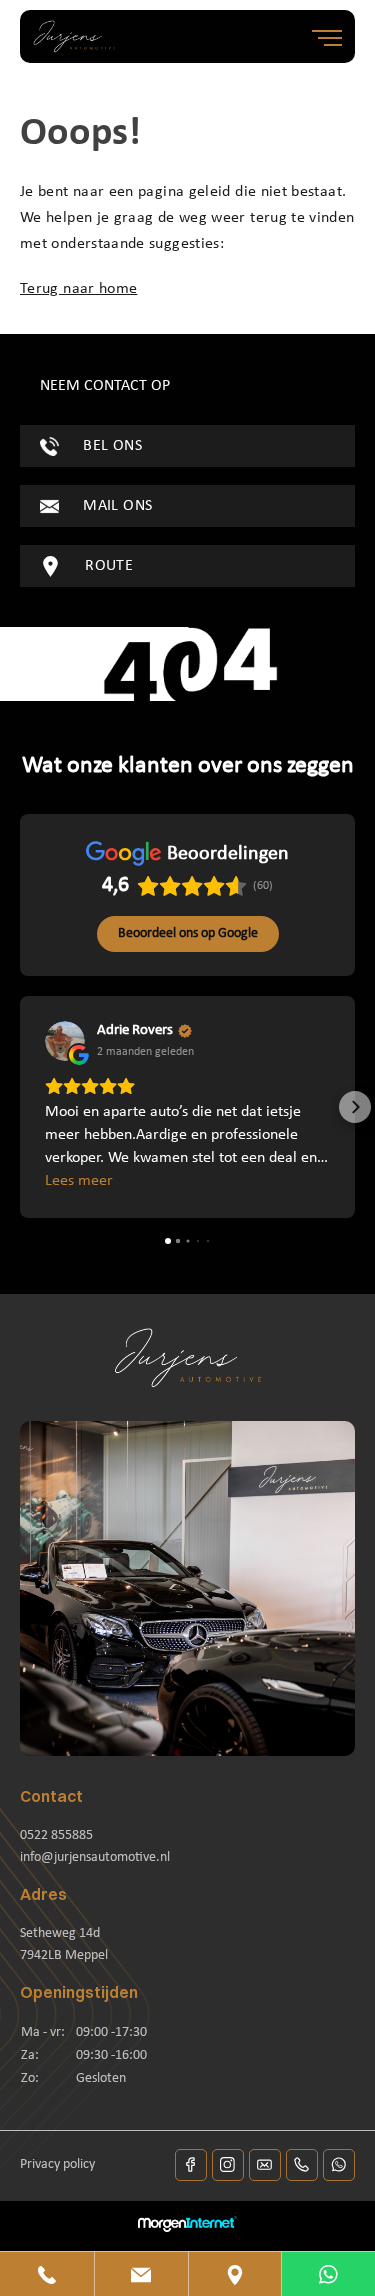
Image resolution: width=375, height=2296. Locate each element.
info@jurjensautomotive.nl (95, 1857)
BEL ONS (110, 446)
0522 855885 (56, 1835)
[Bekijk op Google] (65, 1041)
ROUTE (107, 566)
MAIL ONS (115, 506)
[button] (20, 1107)
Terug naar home (78, 289)
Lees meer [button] (79, 1181)
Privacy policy (57, 2164)
